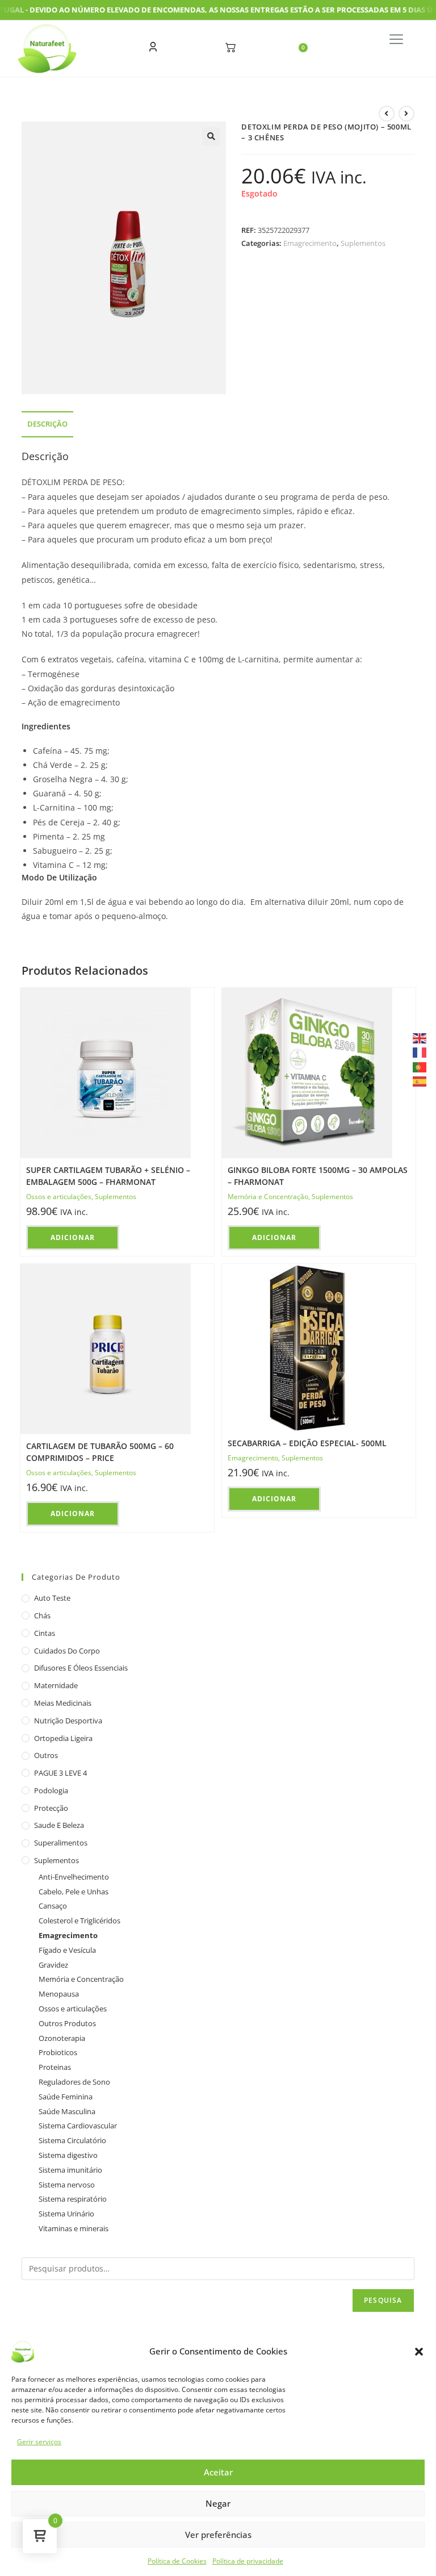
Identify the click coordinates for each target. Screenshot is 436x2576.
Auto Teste (52, 1598)
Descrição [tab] (47, 424)
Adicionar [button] (73, 1237)
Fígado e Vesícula (67, 1950)
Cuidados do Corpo (67, 1651)
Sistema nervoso (67, 2185)
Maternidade (56, 1685)
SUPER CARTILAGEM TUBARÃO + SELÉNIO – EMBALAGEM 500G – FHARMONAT (108, 1176)
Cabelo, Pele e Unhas (74, 1892)
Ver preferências (218, 2535)
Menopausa (59, 1994)
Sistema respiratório (73, 2199)
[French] (420, 1052)
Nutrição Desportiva (68, 1721)
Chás (42, 1615)
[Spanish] (420, 1081)
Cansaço (53, 1906)
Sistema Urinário (66, 2214)
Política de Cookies (177, 2561)
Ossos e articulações (59, 1197)
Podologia (51, 1790)
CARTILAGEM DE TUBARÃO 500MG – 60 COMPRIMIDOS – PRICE (100, 1452)
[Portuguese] (420, 1066)
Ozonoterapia (62, 2038)
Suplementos (363, 243)
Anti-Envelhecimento (74, 1877)
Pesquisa (383, 2300)
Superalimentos (61, 1843)
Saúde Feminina (66, 2097)
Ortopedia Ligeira (63, 1738)
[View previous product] (387, 114)
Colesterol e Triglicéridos (79, 1920)
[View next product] (406, 114)
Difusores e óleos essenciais (81, 1668)
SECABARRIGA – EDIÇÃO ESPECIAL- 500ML (307, 1443)
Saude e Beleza (59, 1825)
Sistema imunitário (70, 2170)
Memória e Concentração (268, 1197)
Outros (46, 1755)
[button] (419, 2352)
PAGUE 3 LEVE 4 (60, 1773)
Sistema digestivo (68, 2155)
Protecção (51, 1808)
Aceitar (218, 2472)
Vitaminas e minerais (74, 2228)
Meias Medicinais (63, 1703)
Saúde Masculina (67, 2111)
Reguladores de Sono (74, 2082)
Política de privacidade (248, 2561)
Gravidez (53, 1965)
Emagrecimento (310, 243)
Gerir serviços (39, 2442)
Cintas (45, 1633)
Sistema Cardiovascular (78, 2126)
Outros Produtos (67, 2023)
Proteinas (55, 2067)
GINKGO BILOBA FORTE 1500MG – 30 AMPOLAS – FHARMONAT (318, 1176)
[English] (420, 1038)
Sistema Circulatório (72, 2140)
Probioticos (58, 2052)
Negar (218, 2503)
